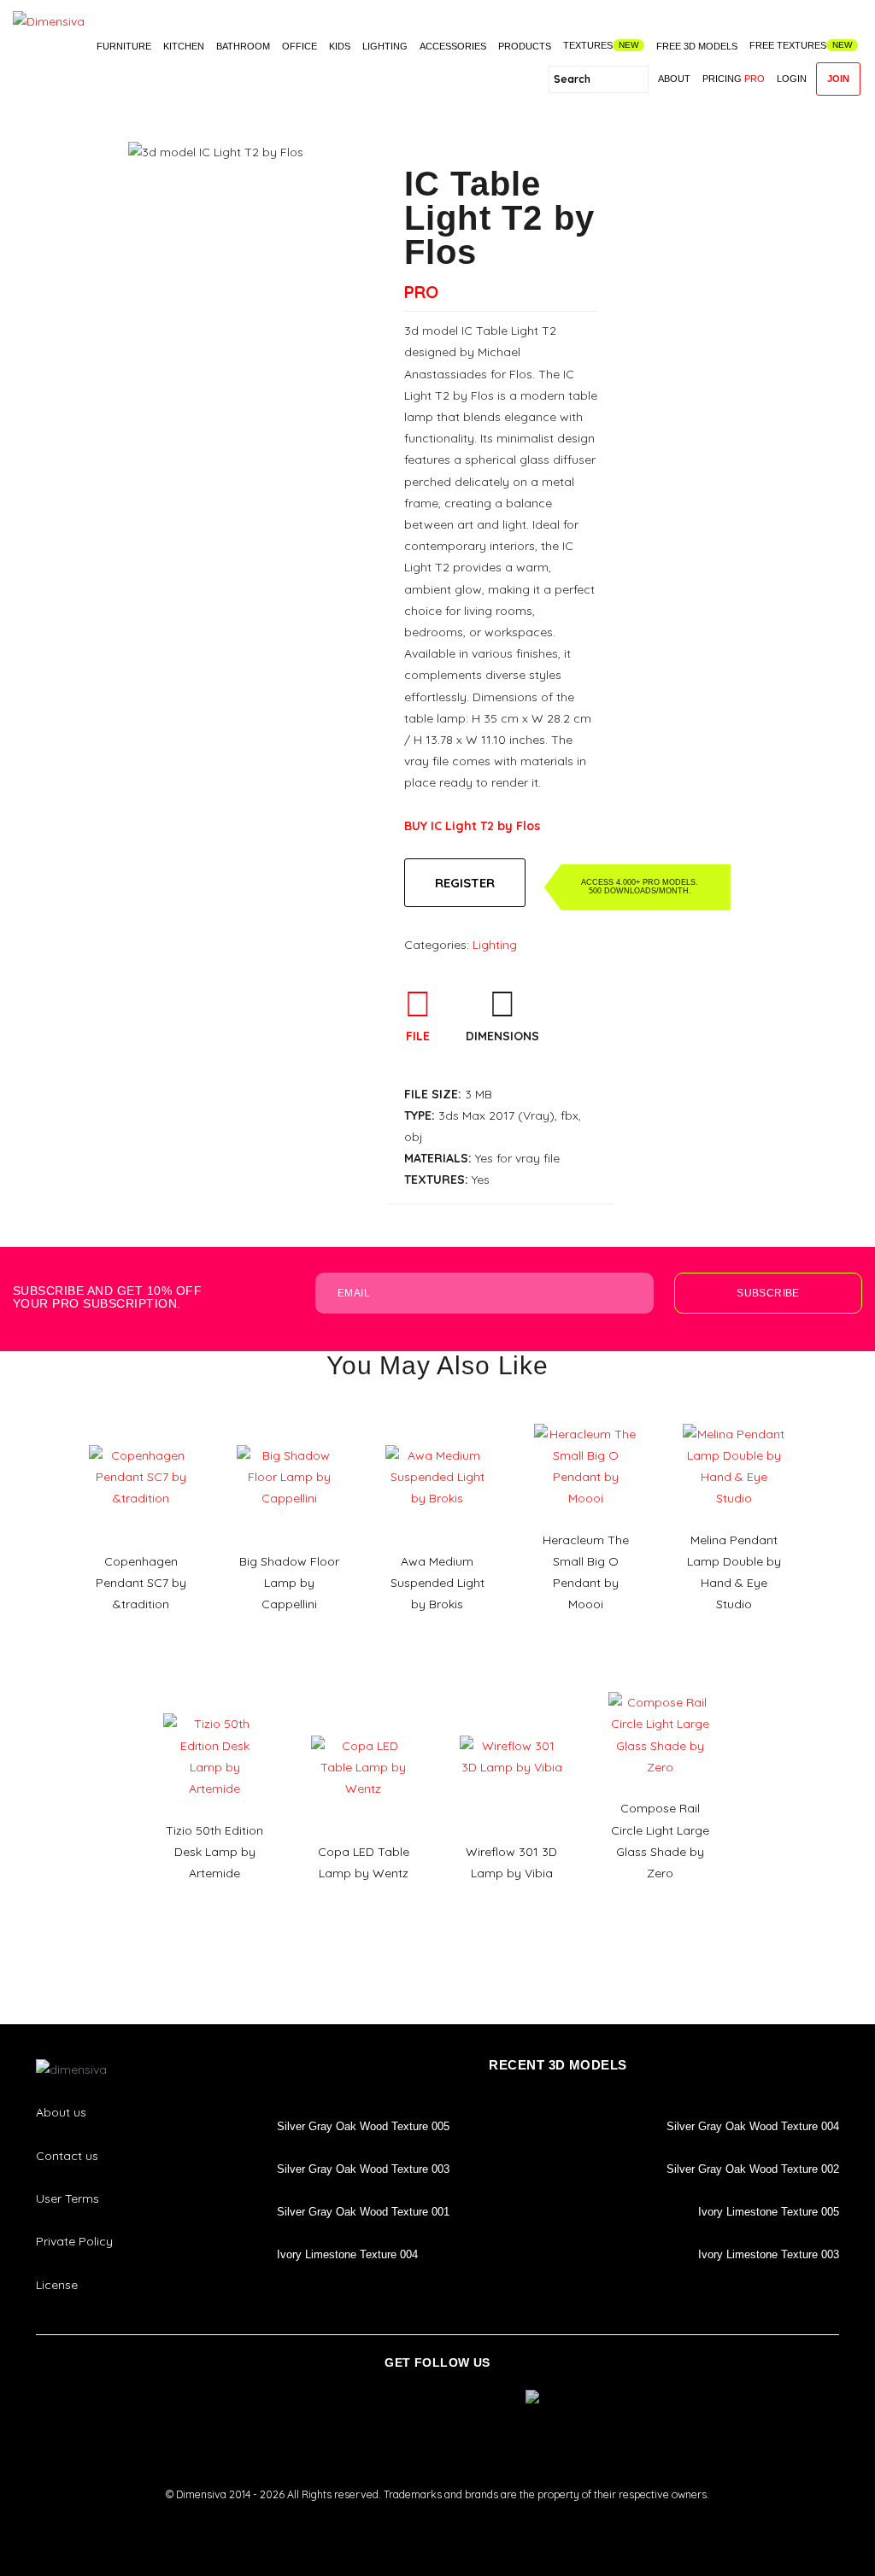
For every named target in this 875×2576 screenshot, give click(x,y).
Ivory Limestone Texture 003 (769, 2254)
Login (792, 79)
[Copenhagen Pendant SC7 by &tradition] (141, 1439)
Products (525, 46)
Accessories (453, 46)
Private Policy (74, 2241)
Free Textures (788, 45)
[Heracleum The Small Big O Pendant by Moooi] (586, 1418)
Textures (588, 45)
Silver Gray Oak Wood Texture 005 (363, 2126)
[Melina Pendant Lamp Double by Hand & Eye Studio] (735, 1418)
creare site (437, 2517)
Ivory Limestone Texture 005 (769, 2212)
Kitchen (184, 46)
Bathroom (243, 46)
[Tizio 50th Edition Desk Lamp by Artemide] (215, 1707)
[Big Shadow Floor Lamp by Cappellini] (289, 1439)
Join (838, 79)
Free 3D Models (697, 46)
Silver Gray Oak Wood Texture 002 (753, 2169)
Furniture (124, 46)
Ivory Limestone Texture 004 (347, 2254)
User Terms (68, 2198)
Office (299, 46)
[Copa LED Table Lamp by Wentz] (363, 1730)
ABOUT (674, 79)
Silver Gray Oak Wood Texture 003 (363, 2169)
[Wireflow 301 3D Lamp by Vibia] (512, 1730)
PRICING (734, 79)
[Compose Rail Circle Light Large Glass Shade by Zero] (661, 1686)
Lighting (385, 46)
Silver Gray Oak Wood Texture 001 (363, 2212)
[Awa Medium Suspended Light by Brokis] (437, 1439)
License (57, 2285)
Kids (340, 46)
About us (61, 2112)
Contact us (67, 2156)
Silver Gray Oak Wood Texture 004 (753, 2126)
